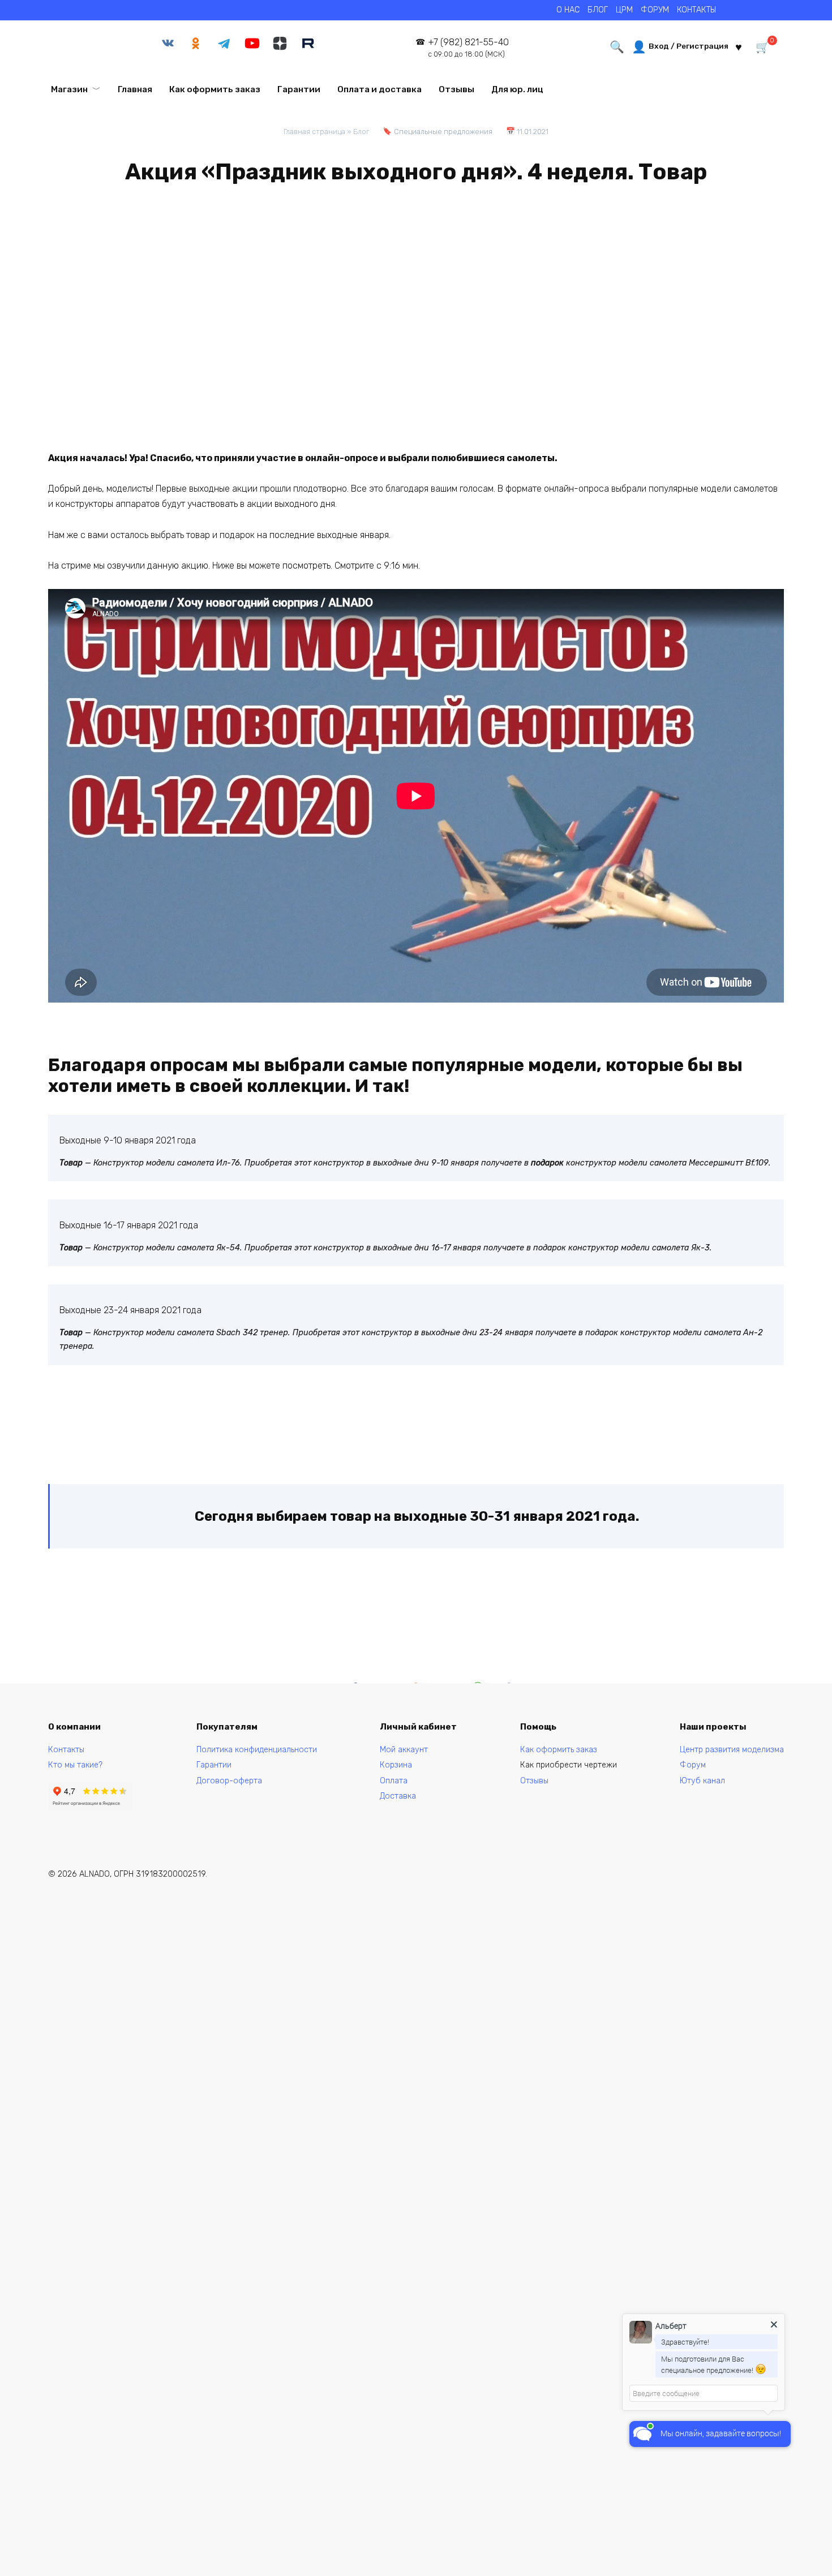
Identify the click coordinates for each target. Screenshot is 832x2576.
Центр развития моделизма (732, 1750)
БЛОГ (598, 10)
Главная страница (314, 132)
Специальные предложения (443, 132)
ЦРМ (624, 10)
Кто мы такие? (75, 1765)
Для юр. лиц (517, 89)
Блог (361, 132)
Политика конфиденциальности (257, 1750)
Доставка (398, 1796)
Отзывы (456, 89)
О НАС (568, 10)
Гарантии (299, 89)
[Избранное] (739, 46)
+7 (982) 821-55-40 (468, 48)
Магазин (69, 89)
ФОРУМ (655, 10)
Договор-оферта (229, 1781)
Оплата (394, 1781)
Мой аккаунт (404, 1750)
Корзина (396, 1765)
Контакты (66, 1750)
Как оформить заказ (215, 89)
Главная (135, 89)
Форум (693, 1765)
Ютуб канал (702, 1781)
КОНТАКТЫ (696, 10)
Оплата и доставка (379, 89)
